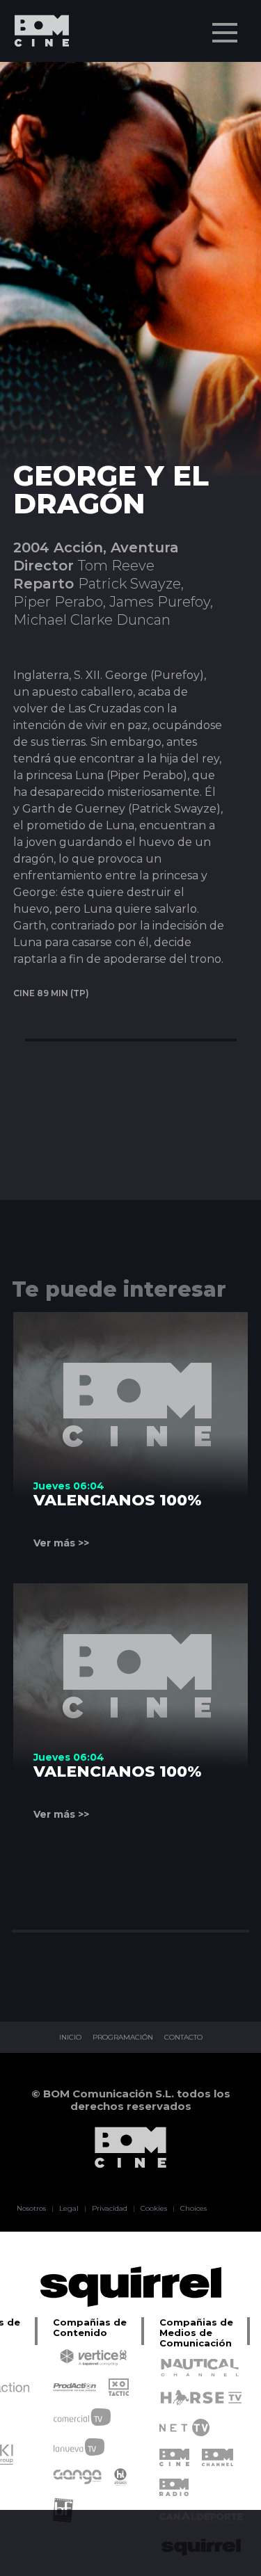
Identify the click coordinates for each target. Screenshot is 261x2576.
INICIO (70, 2038)
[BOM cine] (35, 71)
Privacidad (110, 2209)
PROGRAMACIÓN (123, 2038)
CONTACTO (183, 2038)
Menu (225, 33)
